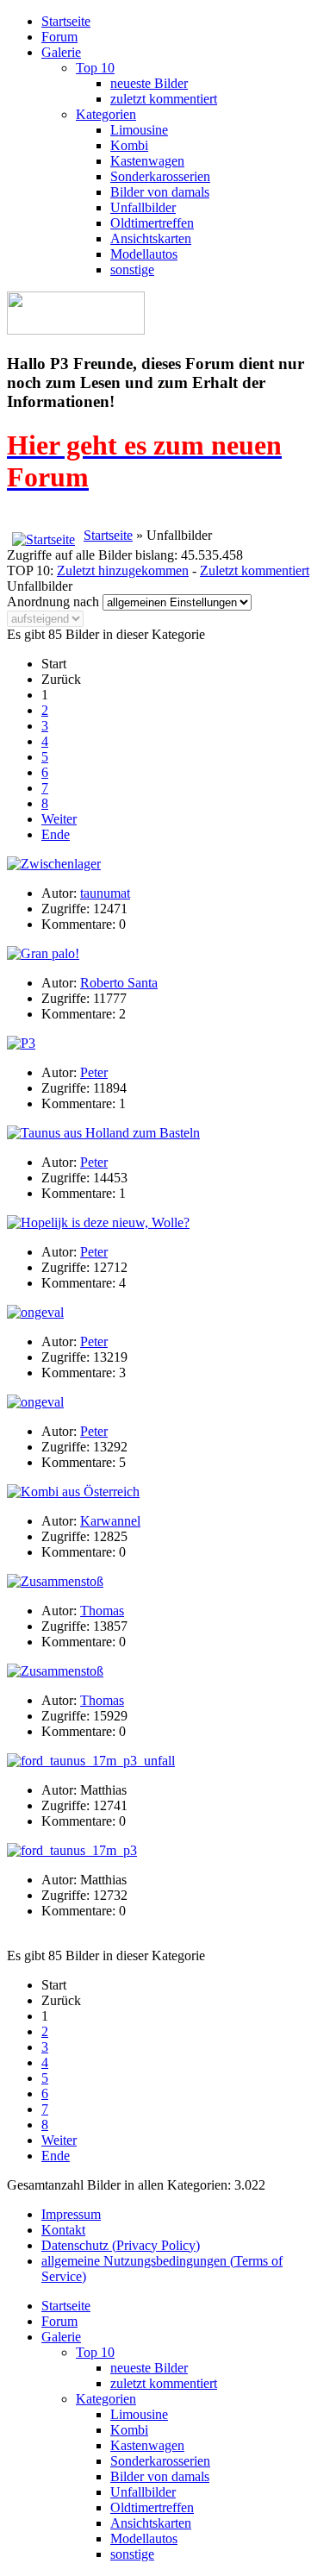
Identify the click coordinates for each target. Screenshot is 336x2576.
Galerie (61, 52)
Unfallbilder (143, 207)
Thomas (102, 1611)
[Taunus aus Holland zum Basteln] (103, 1133)
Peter (94, 1072)
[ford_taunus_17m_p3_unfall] (91, 1761)
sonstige (132, 270)
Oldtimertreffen (152, 223)
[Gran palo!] (43, 953)
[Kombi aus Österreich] (73, 1492)
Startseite (66, 21)
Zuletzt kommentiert (255, 570)
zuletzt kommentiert (164, 99)
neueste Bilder (149, 83)
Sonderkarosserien (160, 176)
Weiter (59, 819)
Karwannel (110, 1521)
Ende (56, 834)
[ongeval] (35, 1312)
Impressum (71, 2214)
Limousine (139, 130)
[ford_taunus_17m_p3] (72, 1850)
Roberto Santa (119, 983)
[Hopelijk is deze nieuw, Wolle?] (98, 1222)
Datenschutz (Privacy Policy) (121, 2245)
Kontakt (63, 2230)
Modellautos (144, 254)
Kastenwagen (147, 161)
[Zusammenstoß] (55, 1581)
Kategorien (106, 114)
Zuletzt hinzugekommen (123, 570)
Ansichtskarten (151, 238)
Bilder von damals (160, 192)
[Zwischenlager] (54, 864)
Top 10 (95, 68)
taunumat (105, 893)
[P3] (21, 1043)
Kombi (129, 145)
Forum (59, 37)
